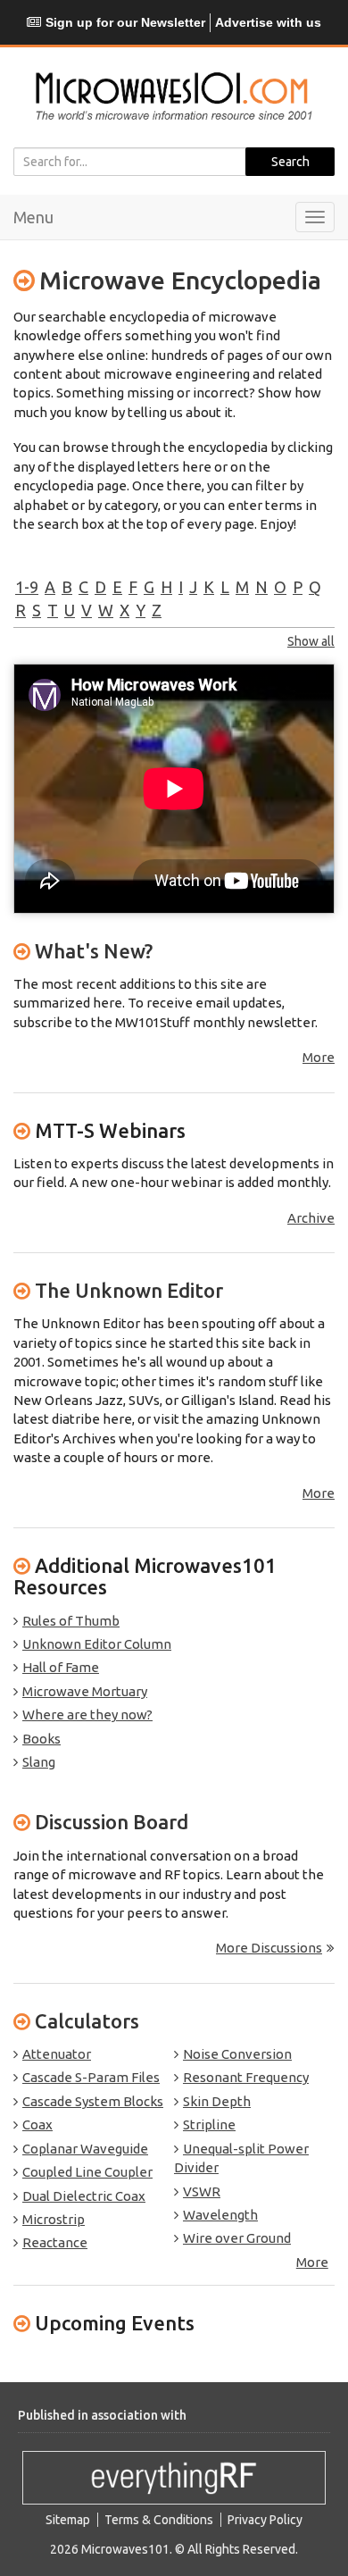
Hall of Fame (61, 1667)
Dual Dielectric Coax (84, 2196)
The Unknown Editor (129, 1290)
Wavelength (220, 2215)
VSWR (202, 2191)
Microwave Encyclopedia (180, 280)
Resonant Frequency (246, 2077)
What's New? (94, 951)
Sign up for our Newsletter (125, 22)
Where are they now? (87, 1715)
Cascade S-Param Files (91, 2077)
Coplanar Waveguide (85, 2149)
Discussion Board (112, 1822)
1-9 (27, 587)
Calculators (87, 2021)
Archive (311, 1218)
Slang (39, 1762)
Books (41, 1739)
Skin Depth (217, 2101)
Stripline (209, 2124)
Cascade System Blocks (93, 2101)
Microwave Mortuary (85, 1691)
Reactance (55, 2242)
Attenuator (57, 2054)
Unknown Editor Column (97, 1644)
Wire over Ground (237, 2238)
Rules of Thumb (71, 1621)
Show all (311, 641)
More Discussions (269, 1948)
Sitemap (68, 2520)
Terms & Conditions (159, 2520)
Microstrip (54, 2219)
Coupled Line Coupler (87, 2172)
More (319, 1057)
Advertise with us (268, 22)
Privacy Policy (265, 2520)
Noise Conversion (237, 2054)
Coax (37, 2124)
